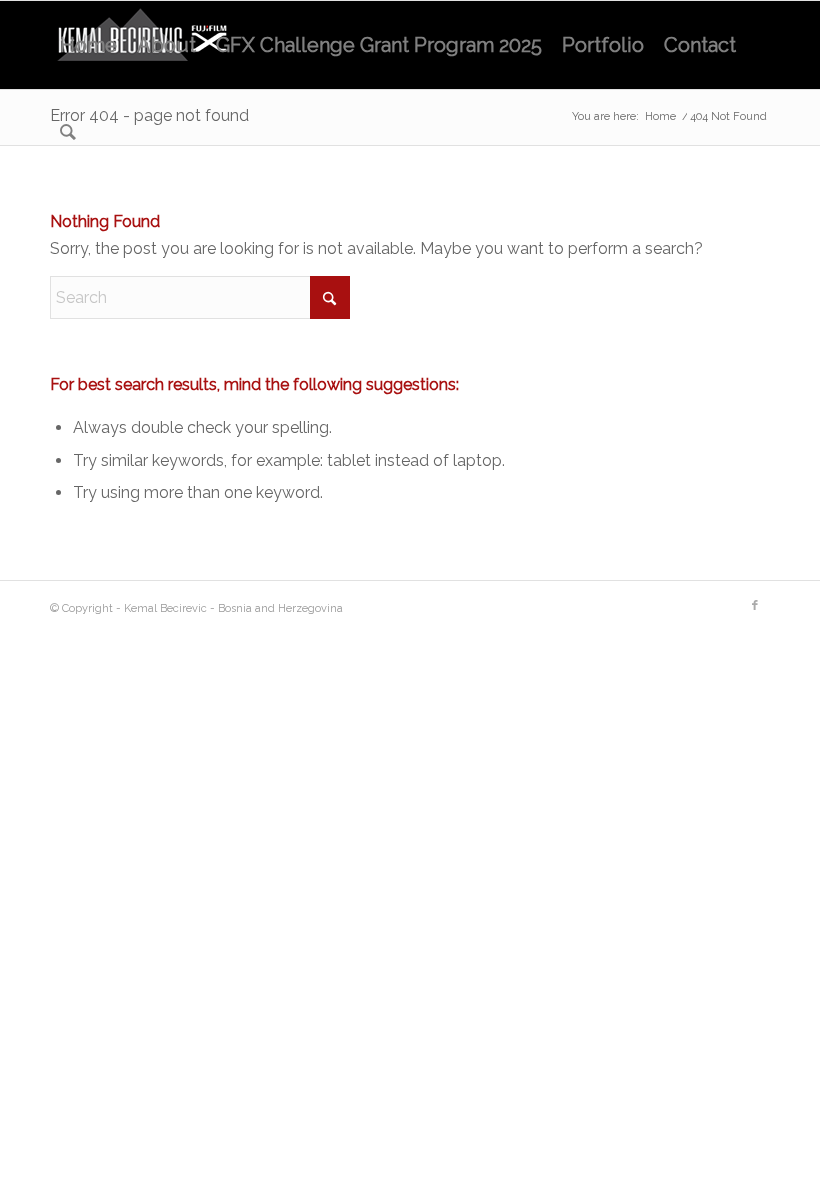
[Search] (68, 133)
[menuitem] (88, 45)
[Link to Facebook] (755, 606)
